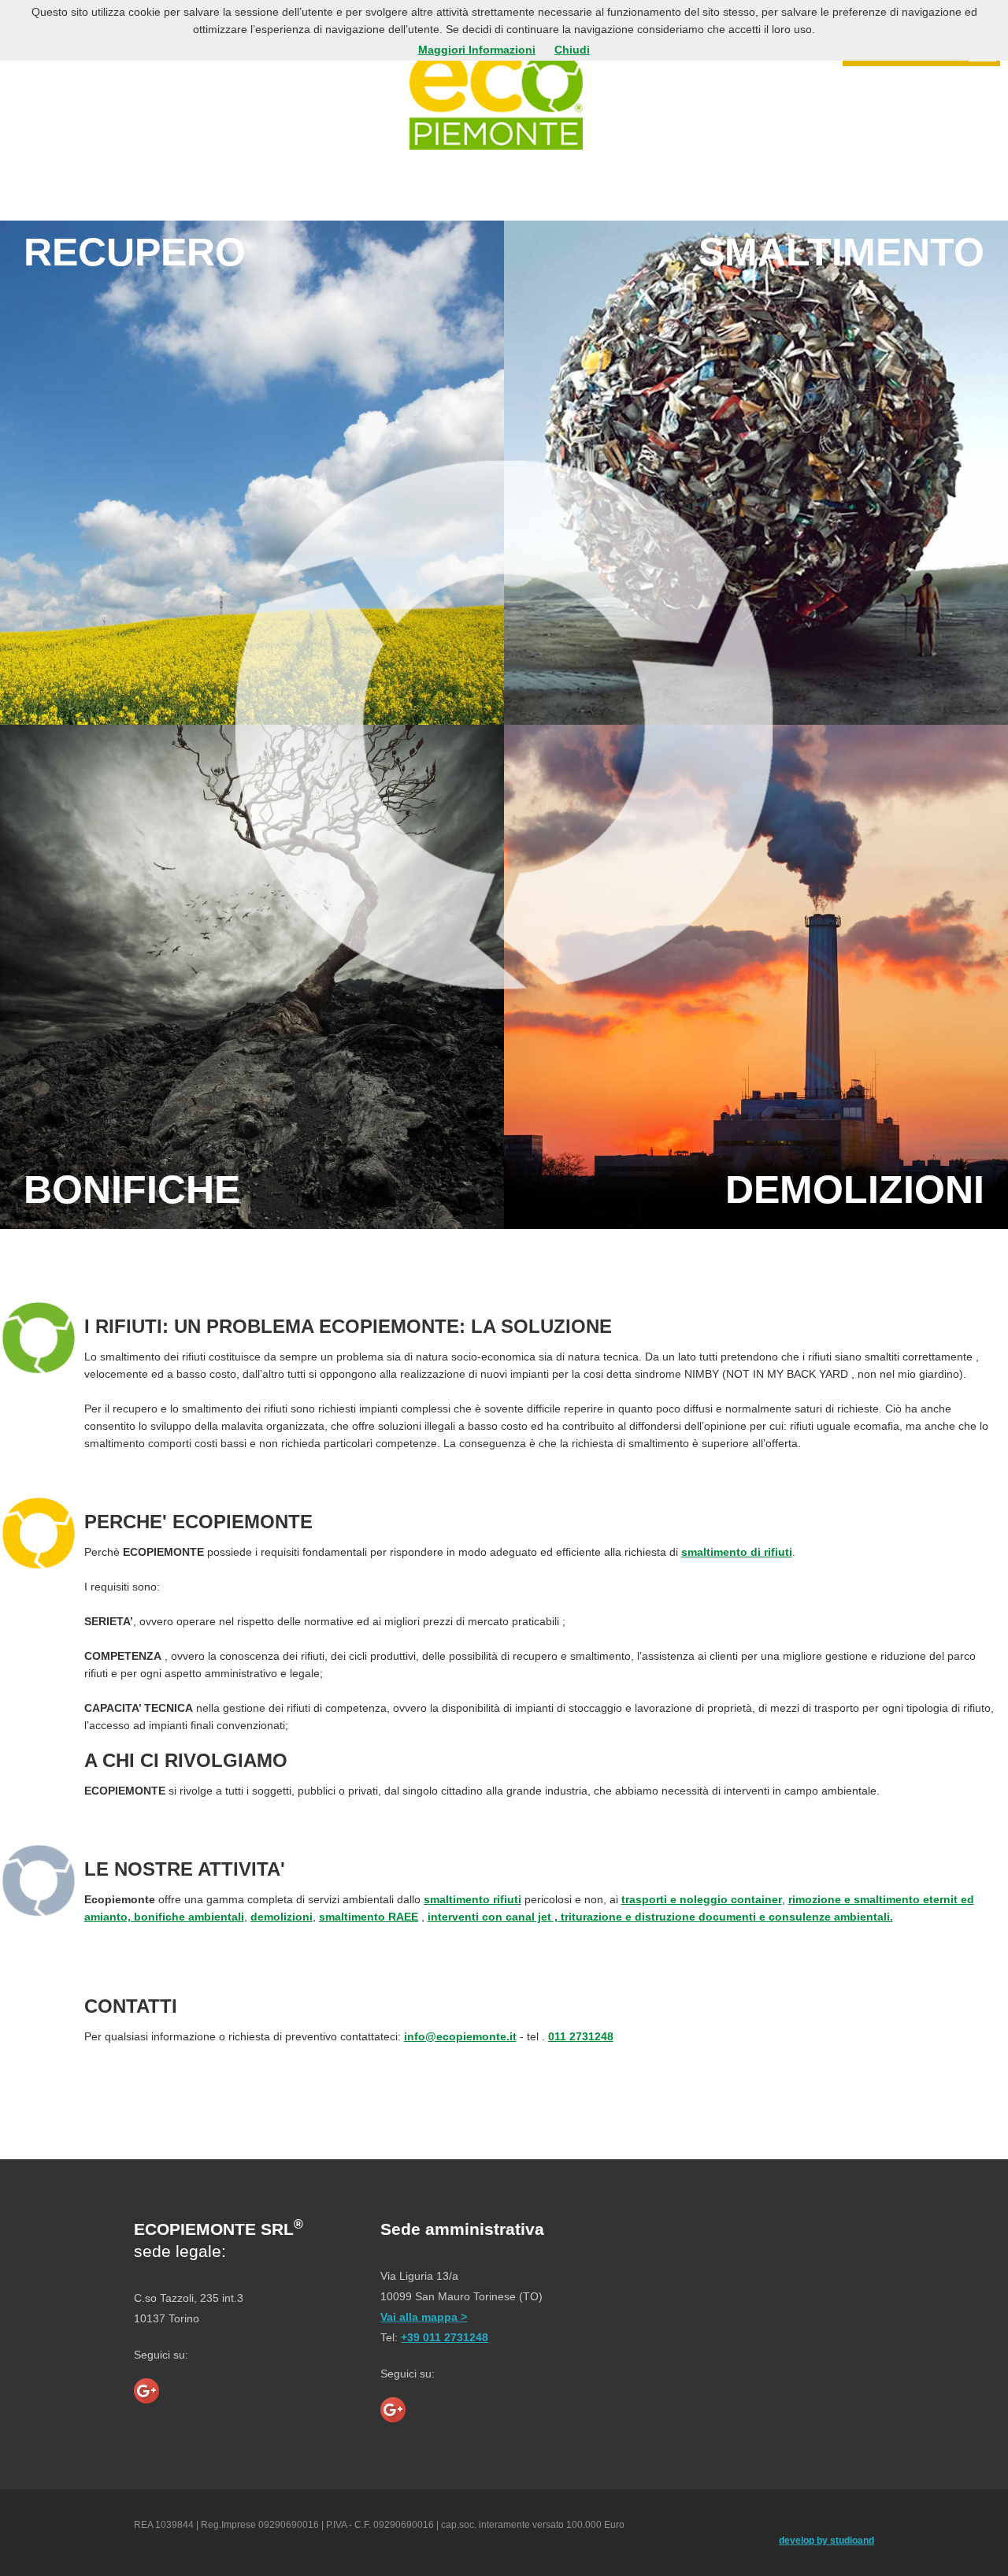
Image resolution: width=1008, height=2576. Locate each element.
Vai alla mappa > (424, 2317)
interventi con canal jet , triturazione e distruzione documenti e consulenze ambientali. (660, 1917)
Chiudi (572, 50)
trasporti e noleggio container (702, 1899)
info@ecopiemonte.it (460, 2036)
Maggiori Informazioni (477, 50)
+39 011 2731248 (445, 2337)
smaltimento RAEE (369, 1917)
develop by (826, 2541)
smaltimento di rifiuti (737, 1552)
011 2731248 (581, 2036)
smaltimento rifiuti (472, 1899)
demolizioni (282, 1917)
